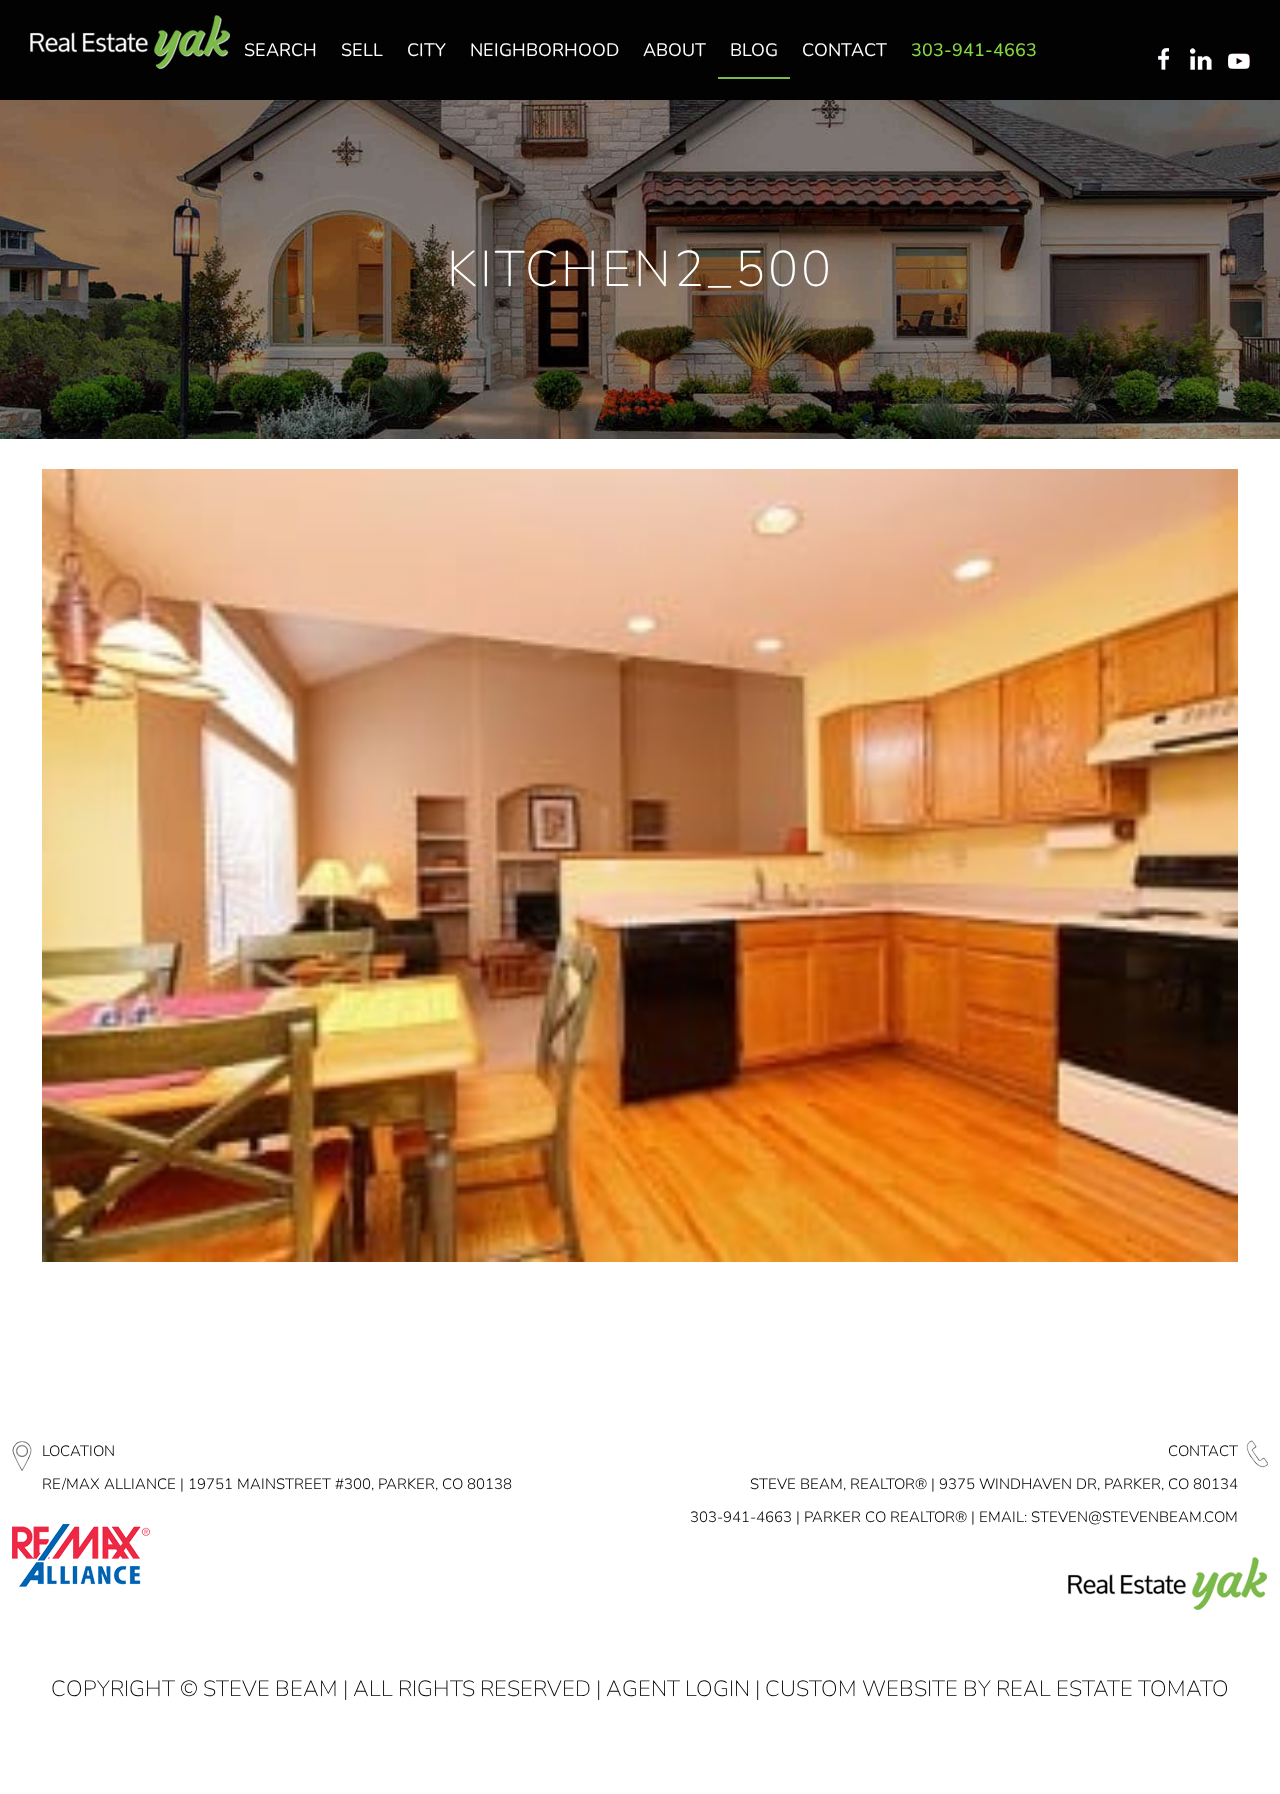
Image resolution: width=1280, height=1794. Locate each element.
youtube (1243, 61)
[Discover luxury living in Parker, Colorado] (130, 42)
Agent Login (678, 1689)
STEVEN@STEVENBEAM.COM (1134, 1517)
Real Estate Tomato (1112, 1689)
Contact (1203, 1451)
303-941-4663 (741, 1517)
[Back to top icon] (1184, 1753)
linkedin (1203, 61)
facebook (1163, 61)
